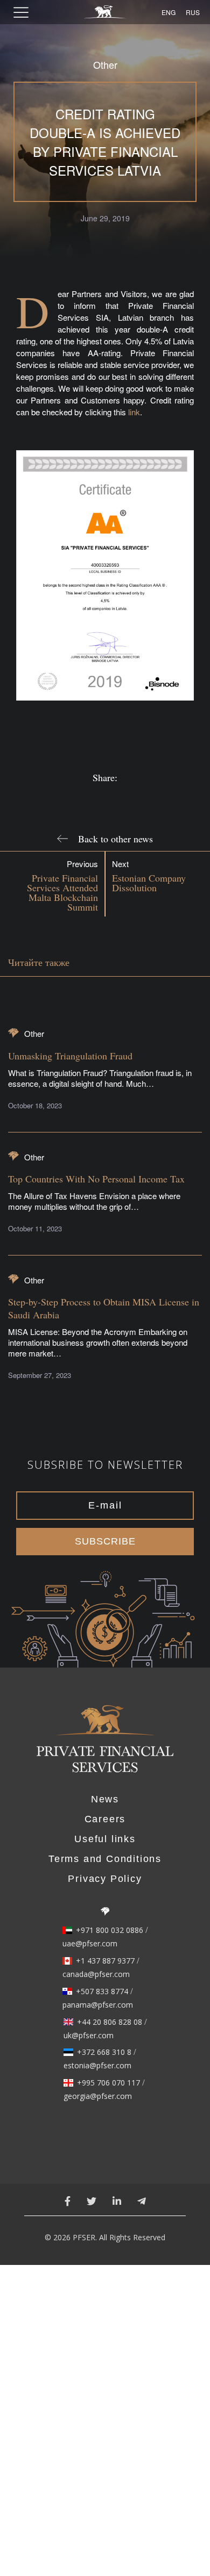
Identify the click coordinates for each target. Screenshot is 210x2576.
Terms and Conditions (105, 1859)
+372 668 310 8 (104, 2052)
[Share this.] (88, 797)
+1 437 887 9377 (105, 1961)
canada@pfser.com (96, 1974)
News (105, 1799)
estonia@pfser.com (97, 2066)
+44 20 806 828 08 (110, 2022)
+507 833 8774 (102, 1991)
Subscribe (105, 1541)
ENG (167, 12)
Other (105, 65)
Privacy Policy (105, 1879)
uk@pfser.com (89, 2036)
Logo (105, 1745)
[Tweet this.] (122, 797)
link (134, 412)
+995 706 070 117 (108, 2083)
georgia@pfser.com (98, 2096)
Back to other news (115, 839)
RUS (191, 12)
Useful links (105, 1839)
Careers (105, 1819)
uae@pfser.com (90, 1944)
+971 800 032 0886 (110, 1930)
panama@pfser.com (98, 2005)
